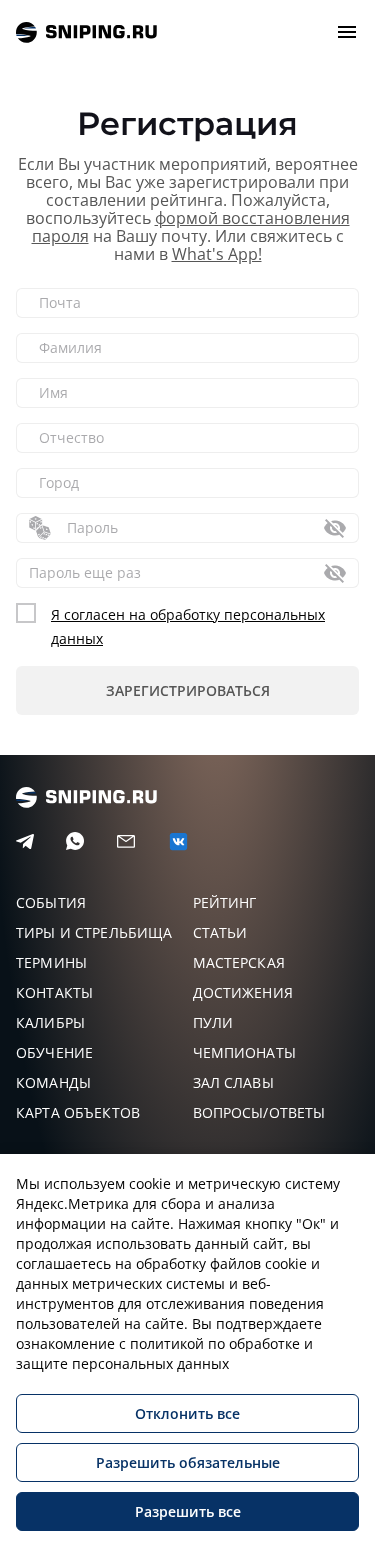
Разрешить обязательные (188, 1462)
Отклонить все (187, 1413)
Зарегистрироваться (188, 690)
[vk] (178, 841)
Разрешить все (188, 1511)
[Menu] (347, 32)
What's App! (217, 254)
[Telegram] (25, 842)
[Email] (126, 842)
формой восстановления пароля (191, 227)
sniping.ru (86, 32)
